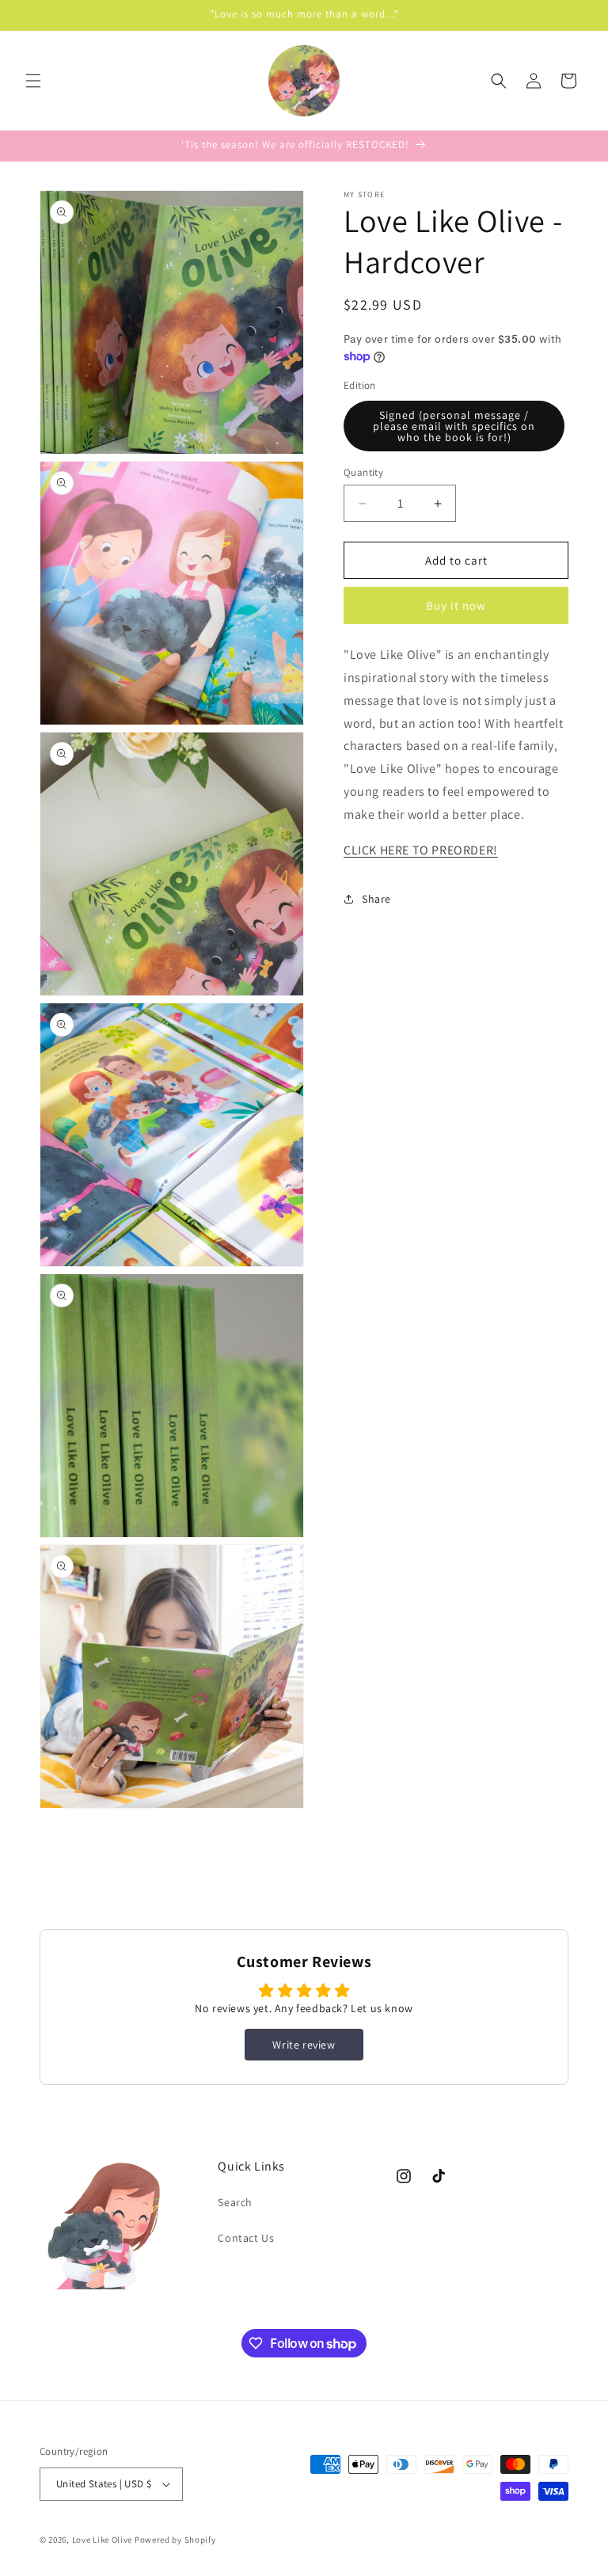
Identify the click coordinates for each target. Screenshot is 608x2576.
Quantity (363, 472)
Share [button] (376, 899)
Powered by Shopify (175, 2540)
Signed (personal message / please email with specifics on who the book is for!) (454, 426)
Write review (304, 2045)
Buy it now (456, 605)
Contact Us (246, 2238)
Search (235, 2202)
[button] (33, 81)
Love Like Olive (103, 2540)
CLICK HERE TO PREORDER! (421, 850)
